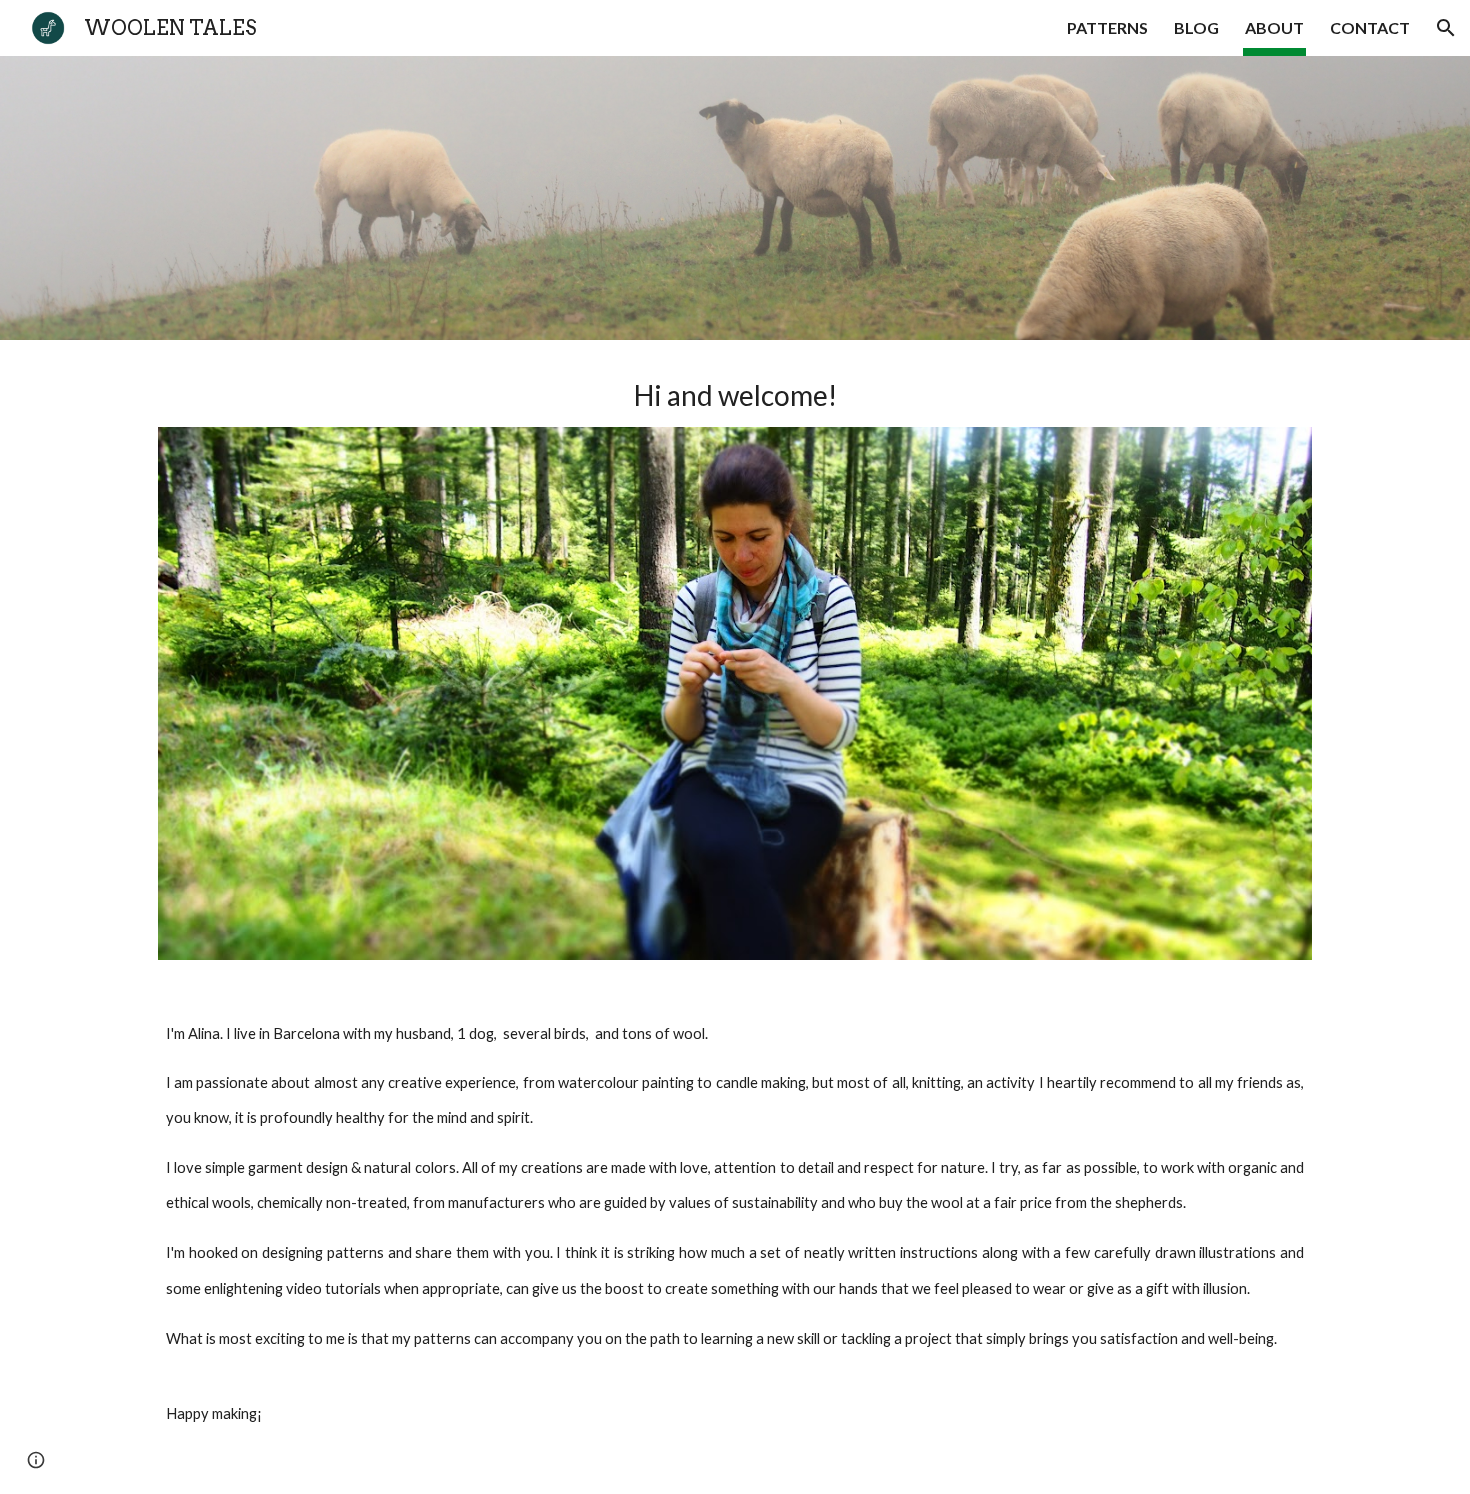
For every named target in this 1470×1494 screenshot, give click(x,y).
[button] (1446, 28)
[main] (735, 395)
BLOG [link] (1196, 27)
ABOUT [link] (1274, 27)
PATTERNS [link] (1107, 27)
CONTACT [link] (1370, 27)
